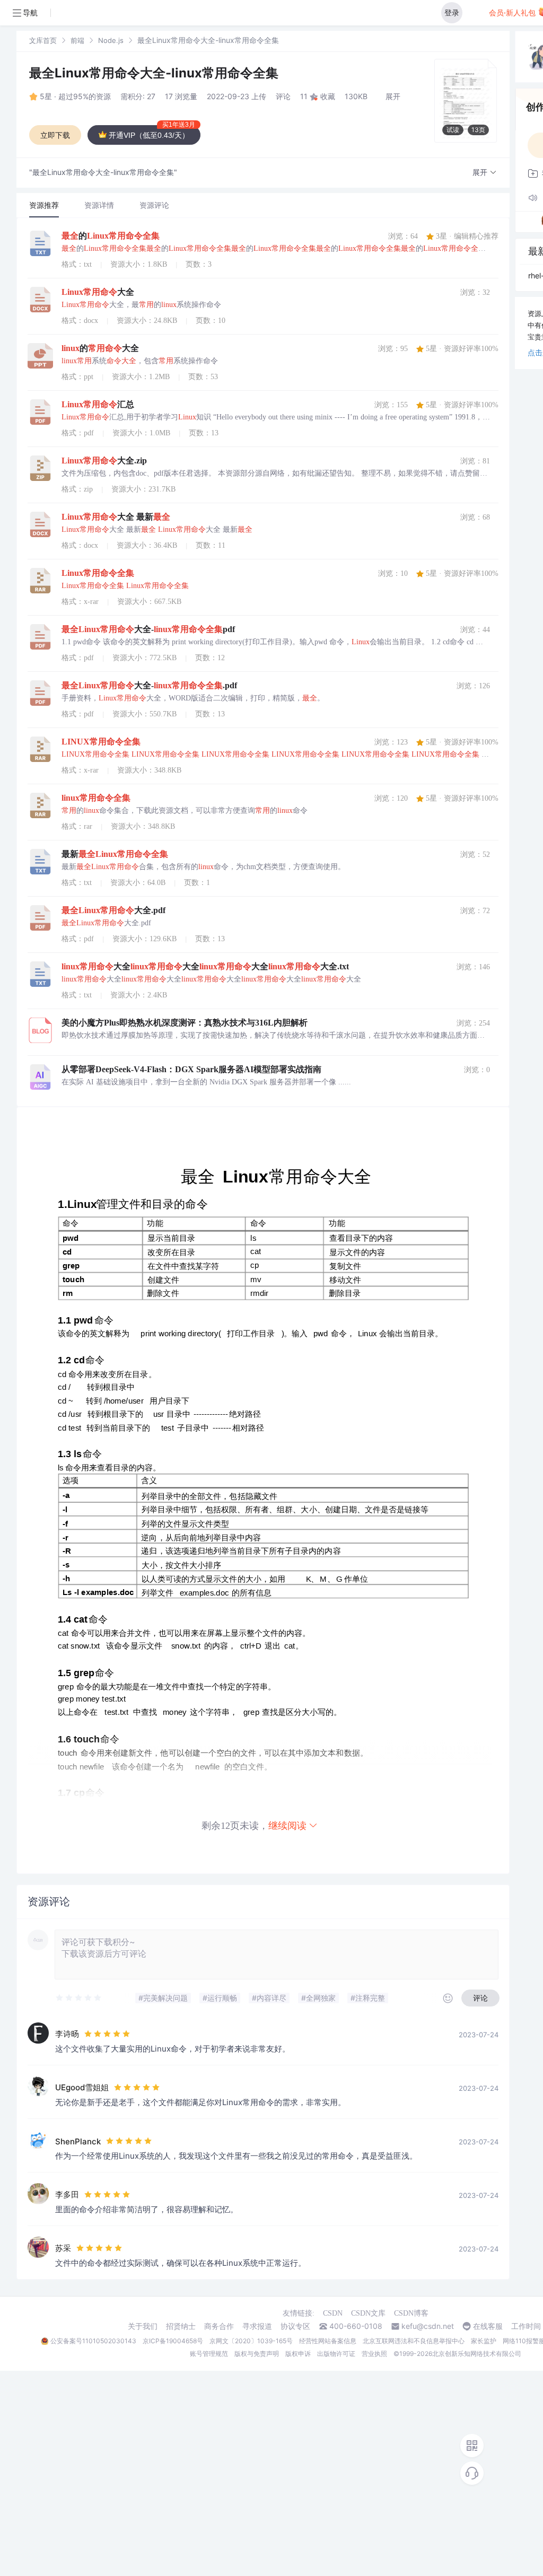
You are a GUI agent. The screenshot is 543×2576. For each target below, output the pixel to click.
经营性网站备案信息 (328, 2341)
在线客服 (488, 2326)
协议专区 (295, 2326)
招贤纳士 (181, 2326)
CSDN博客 (411, 2313)
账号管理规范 (209, 2354)
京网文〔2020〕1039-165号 (251, 2341)
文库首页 (43, 40)
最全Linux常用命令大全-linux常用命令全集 (154, 73)
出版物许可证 (336, 2354)
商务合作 (219, 2326)
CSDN (333, 2313)
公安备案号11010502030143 (93, 2341)
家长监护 (484, 2341)
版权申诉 (298, 2354)
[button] (485, 173)
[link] (43, 40)
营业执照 (374, 2354)
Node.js (111, 40)
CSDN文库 (368, 2313)
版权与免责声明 (257, 2354)
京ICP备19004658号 (173, 2341)
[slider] (79, 1998)
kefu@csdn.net (428, 2326)
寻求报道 (257, 2326)
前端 (77, 40)
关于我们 (143, 2326)
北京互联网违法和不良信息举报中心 (414, 2341)
